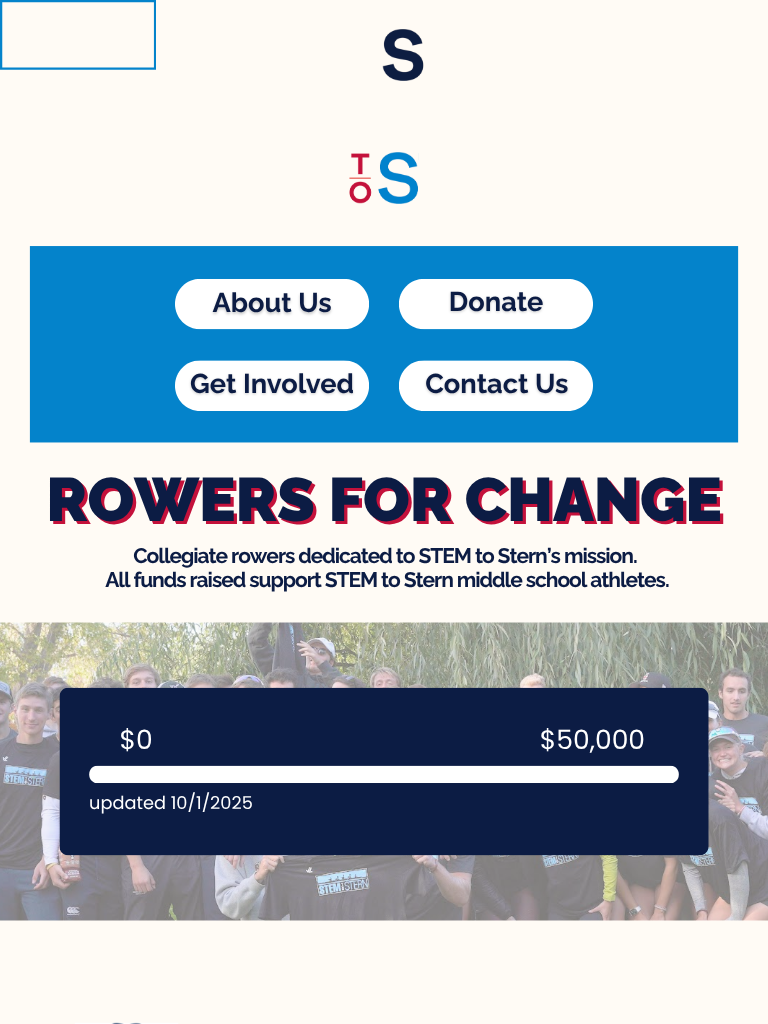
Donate (496, 302)
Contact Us (496, 383)
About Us (271, 303)
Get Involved (272, 383)
